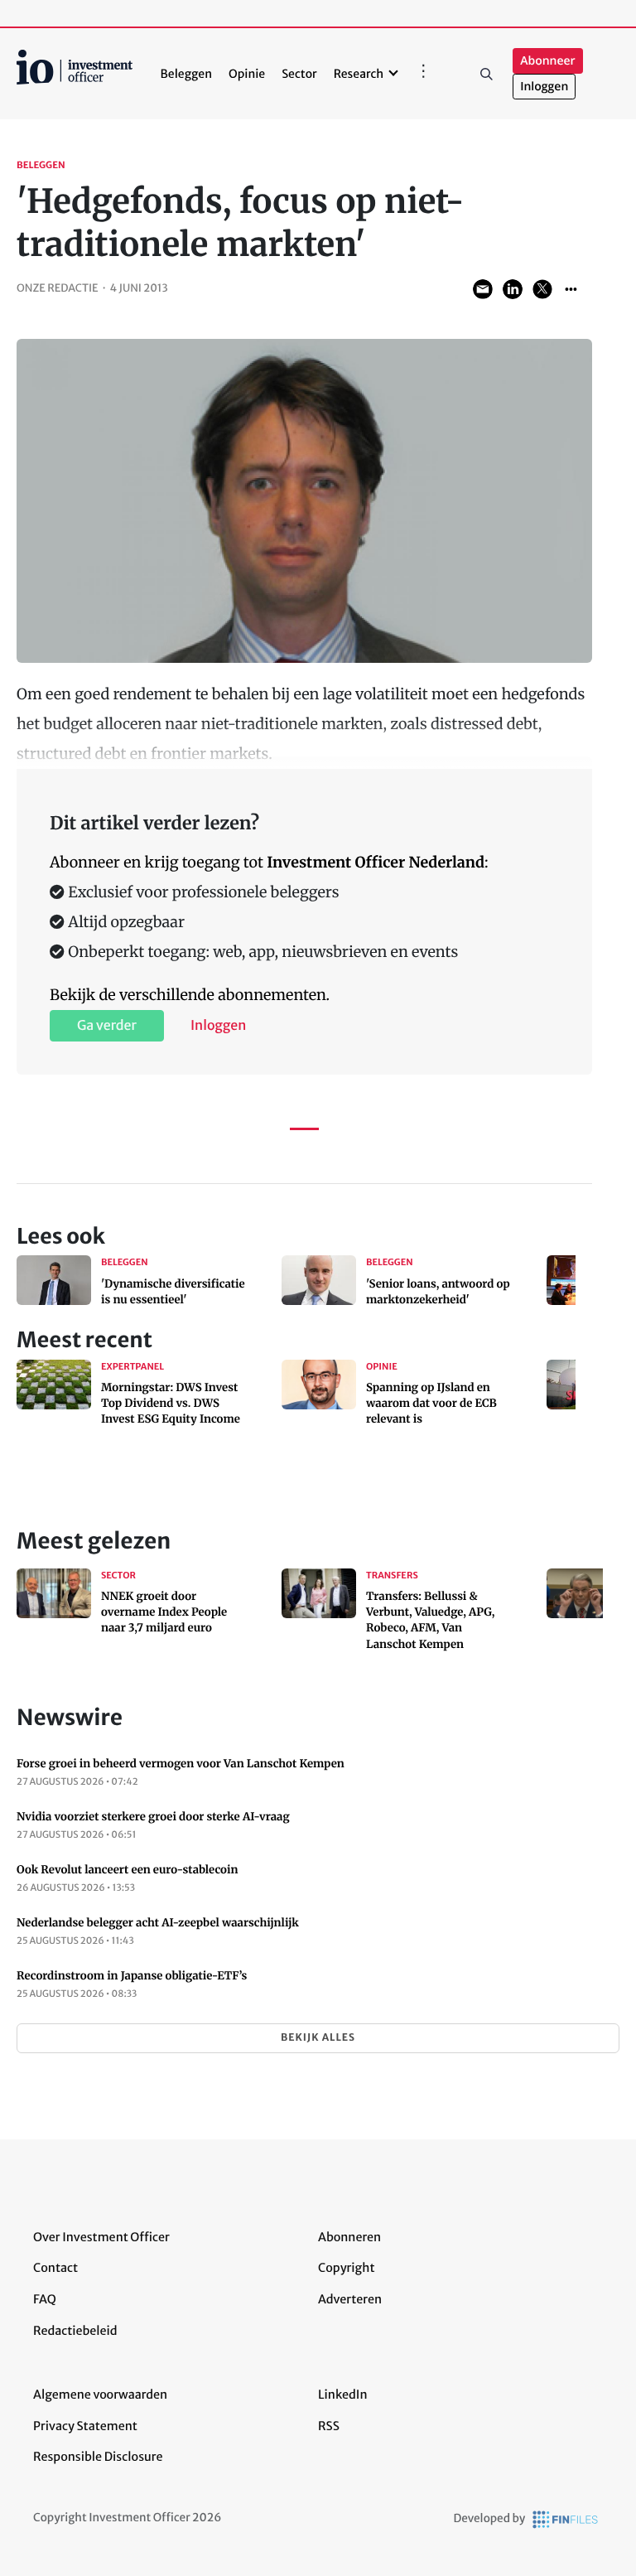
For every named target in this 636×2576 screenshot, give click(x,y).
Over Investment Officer (101, 2237)
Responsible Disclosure (98, 2457)
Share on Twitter (542, 289)
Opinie (247, 74)
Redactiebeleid (75, 2331)
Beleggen (186, 74)
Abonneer (547, 61)
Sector (299, 74)
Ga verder (107, 1026)
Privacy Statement (85, 2426)
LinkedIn (343, 2395)
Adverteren (350, 2299)
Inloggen (544, 87)
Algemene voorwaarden (100, 2395)
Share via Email (483, 289)
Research (359, 74)
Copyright (346, 2268)
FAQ (45, 2299)
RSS (329, 2426)
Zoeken (486, 74)
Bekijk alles (318, 2038)
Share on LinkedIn (513, 289)
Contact (55, 2268)
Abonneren (349, 2237)
